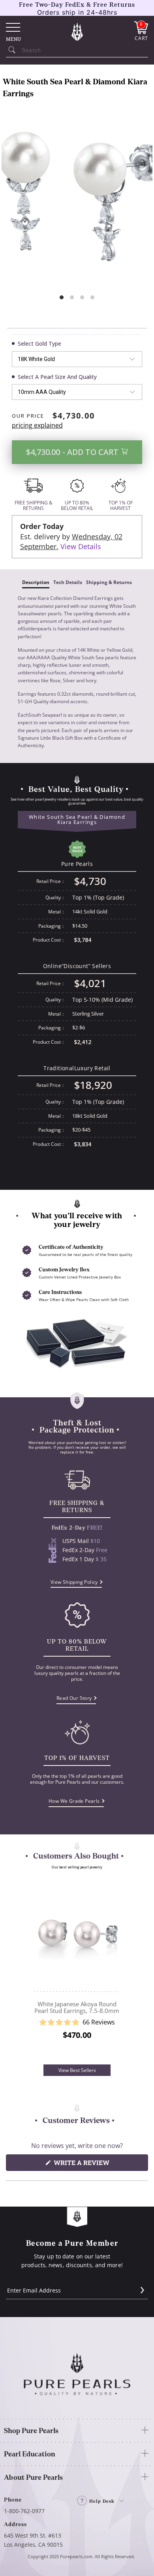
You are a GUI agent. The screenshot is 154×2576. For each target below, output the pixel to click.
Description (36, 582)
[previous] (25, 1970)
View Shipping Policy (74, 1582)
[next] (129, 1970)
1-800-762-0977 (24, 2511)
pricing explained (37, 425)
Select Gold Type (39, 343)
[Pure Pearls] (77, 31)
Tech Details (68, 582)
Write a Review (97, 2164)
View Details (81, 546)
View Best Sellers (77, 2070)
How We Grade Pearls (74, 1801)
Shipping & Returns (109, 582)
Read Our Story (74, 1698)
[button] (77, 2022)
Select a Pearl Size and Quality (57, 377)
